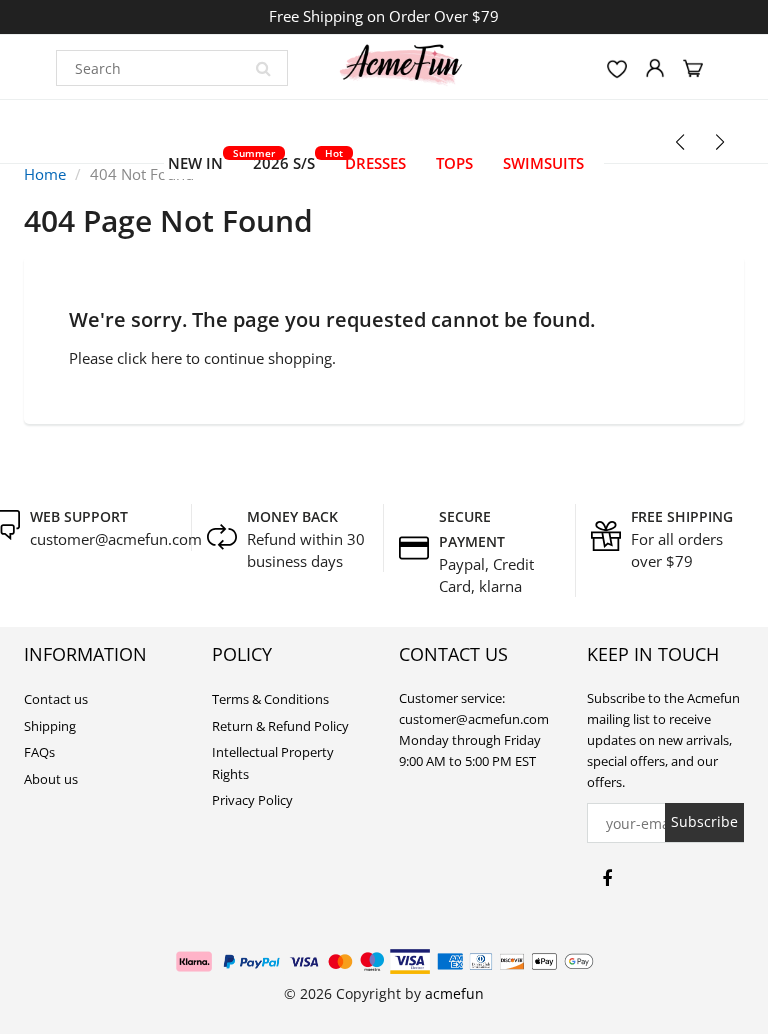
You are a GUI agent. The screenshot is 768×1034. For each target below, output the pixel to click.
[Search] (263, 68)
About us (51, 779)
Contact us (56, 699)
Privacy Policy (252, 800)
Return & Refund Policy (280, 726)
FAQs (39, 752)
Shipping (50, 726)
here (166, 358)
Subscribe (704, 821)
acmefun (454, 993)
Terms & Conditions (270, 699)
